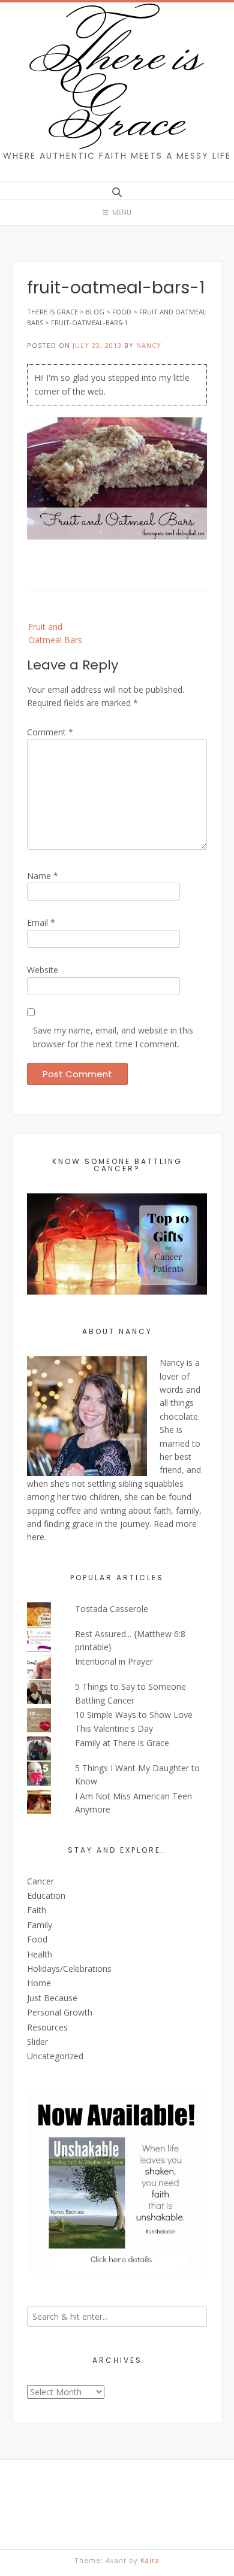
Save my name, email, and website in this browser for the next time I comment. (113, 1037)
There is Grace (117, 83)
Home (39, 1983)
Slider (37, 2042)
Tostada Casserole (112, 1609)
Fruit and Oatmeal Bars (55, 633)
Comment (50, 732)
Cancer (40, 1881)
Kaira (150, 2560)
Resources (47, 2027)
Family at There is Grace (122, 1743)
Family (40, 1925)
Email (41, 922)
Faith (37, 1910)
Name (43, 876)
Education (46, 1895)
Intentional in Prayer (114, 1661)
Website (43, 970)
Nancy (149, 345)
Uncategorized (55, 2056)
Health (40, 1954)
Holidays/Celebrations (69, 1969)
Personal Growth (60, 2012)
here (36, 1537)
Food (37, 1939)
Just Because (52, 1998)
